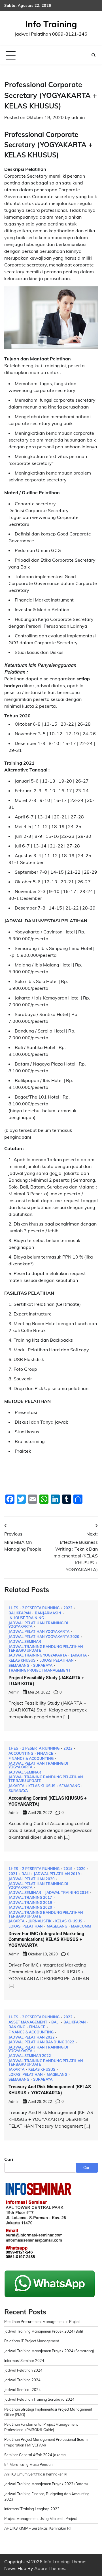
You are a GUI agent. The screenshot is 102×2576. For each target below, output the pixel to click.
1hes (13, 1608)
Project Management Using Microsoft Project (41, 2518)
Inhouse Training (26, 1618)
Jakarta (79, 1655)
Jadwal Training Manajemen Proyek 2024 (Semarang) (49, 2351)
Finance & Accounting (31, 1759)
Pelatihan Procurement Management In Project (42, 2322)
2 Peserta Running (41, 1608)
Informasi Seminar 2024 (24, 2361)
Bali (26, 1874)
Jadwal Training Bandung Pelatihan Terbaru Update (46, 1648)
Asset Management (28, 2022)
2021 (13, 1874)
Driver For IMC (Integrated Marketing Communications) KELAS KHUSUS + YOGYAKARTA (46, 1940)
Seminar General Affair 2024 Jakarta (35, 2455)
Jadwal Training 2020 (30, 1907)
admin (78, 117)
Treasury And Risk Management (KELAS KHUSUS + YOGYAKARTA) (50, 2090)
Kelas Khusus (22, 1660)
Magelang (57, 1926)
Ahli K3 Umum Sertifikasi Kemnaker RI (36, 2474)
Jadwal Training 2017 (30, 1897)
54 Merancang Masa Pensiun (28, 2464)
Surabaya (43, 1665)
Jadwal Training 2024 (22, 2380)
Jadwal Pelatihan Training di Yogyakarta (38, 1625)
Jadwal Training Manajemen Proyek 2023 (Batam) (46, 2484)
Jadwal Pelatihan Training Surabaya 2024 (39, 2399)
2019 (68, 1869)
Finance (45, 1753)
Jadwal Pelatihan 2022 (32, 2037)
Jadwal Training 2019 (30, 1903)
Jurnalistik (40, 1921)
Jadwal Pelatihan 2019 (57, 1874)
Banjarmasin (48, 1613)
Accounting (21, 1753)
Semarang (19, 1665)
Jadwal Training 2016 (67, 1893)
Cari (9, 2159)
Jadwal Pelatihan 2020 (32, 1879)
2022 (68, 1608)
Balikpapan (20, 1613)
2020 (81, 1869)
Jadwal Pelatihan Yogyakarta (39, 1632)
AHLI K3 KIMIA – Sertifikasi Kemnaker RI (37, 2528)
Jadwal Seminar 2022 (30, 2056)
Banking (17, 2027)
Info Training (51, 24)
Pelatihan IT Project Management (32, 2341)
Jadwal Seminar (25, 1642)
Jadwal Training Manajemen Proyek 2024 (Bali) (44, 2331)
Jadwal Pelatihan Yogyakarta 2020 (44, 1637)
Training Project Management (40, 1670)
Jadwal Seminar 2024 (23, 2390)
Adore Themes (50, 2568)
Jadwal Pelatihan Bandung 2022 (41, 2042)
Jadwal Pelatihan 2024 (23, 2370)
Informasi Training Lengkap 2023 (32, 2509)
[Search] (93, 55)
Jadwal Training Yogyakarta (38, 1655)
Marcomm (81, 1926)
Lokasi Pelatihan (57, 1660)
